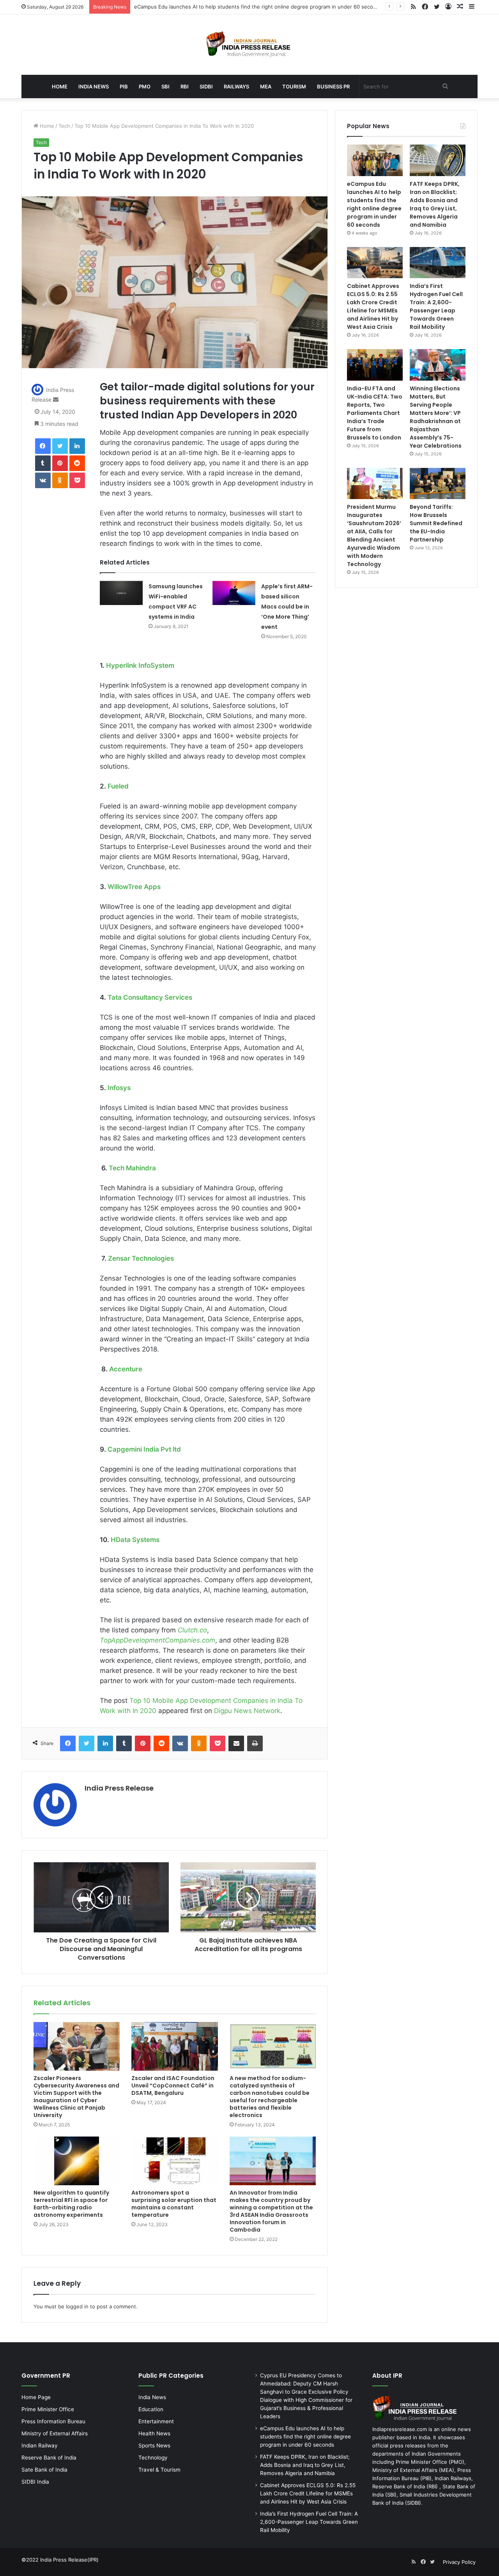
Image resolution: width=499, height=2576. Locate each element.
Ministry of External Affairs (55, 2433)
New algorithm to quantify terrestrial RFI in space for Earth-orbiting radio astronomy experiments (71, 2204)
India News (94, 86)
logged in (77, 2306)
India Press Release (119, 1788)
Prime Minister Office (48, 2409)
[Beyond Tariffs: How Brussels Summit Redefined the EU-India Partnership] (438, 484)
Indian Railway (40, 2445)
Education (151, 2409)
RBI (185, 86)
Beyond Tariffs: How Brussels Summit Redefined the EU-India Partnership (436, 523)
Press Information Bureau (53, 2421)
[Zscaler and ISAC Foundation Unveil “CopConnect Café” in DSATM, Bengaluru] (174, 2046)
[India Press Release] (250, 45)
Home (60, 86)
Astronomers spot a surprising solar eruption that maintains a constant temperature (174, 2204)
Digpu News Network (247, 1711)
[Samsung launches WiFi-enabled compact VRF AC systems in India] (121, 593)
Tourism (294, 86)
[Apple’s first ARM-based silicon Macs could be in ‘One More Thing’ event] (234, 593)
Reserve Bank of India (49, 2458)
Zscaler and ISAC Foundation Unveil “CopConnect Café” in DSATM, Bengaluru (173, 2086)
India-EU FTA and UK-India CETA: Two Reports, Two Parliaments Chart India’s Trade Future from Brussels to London (375, 413)
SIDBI (206, 86)
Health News (154, 2433)
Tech (64, 126)
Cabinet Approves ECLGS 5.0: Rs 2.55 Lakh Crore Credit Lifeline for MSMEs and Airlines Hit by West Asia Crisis (373, 306)
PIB (124, 86)
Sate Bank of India (44, 2470)
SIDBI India (35, 2482)
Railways (236, 86)
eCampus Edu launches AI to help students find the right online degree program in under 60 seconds (374, 204)
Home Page (36, 2397)
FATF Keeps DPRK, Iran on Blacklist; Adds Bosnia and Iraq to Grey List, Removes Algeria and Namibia (435, 204)
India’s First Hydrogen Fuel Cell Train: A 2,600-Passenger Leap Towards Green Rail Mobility (436, 306)
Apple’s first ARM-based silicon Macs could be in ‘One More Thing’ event (287, 607)
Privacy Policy (459, 2562)
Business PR (333, 86)
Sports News (154, 2445)
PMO (145, 86)
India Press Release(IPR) (69, 2560)
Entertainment (156, 2421)
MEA (266, 86)
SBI (165, 86)
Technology (153, 2458)
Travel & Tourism (159, 2470)
